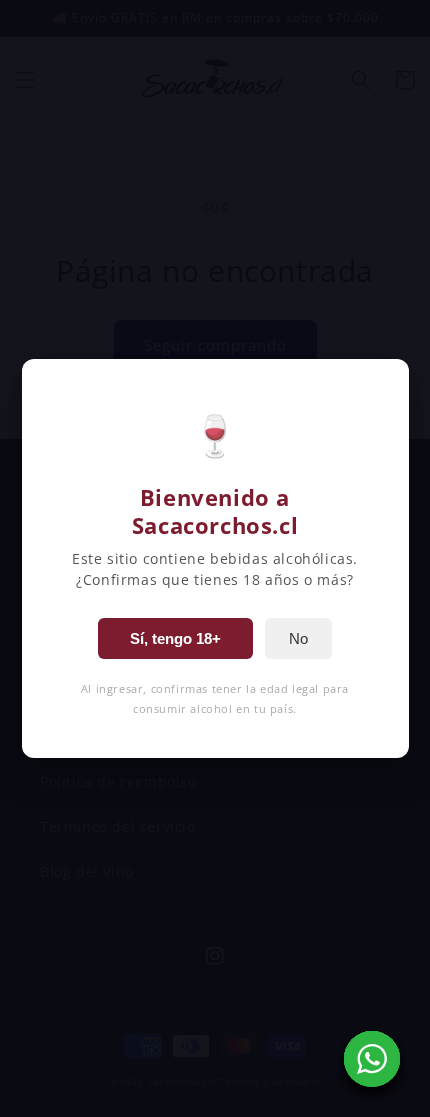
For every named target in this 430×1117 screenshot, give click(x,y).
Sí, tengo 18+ (175, 638)
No (298, 638)
